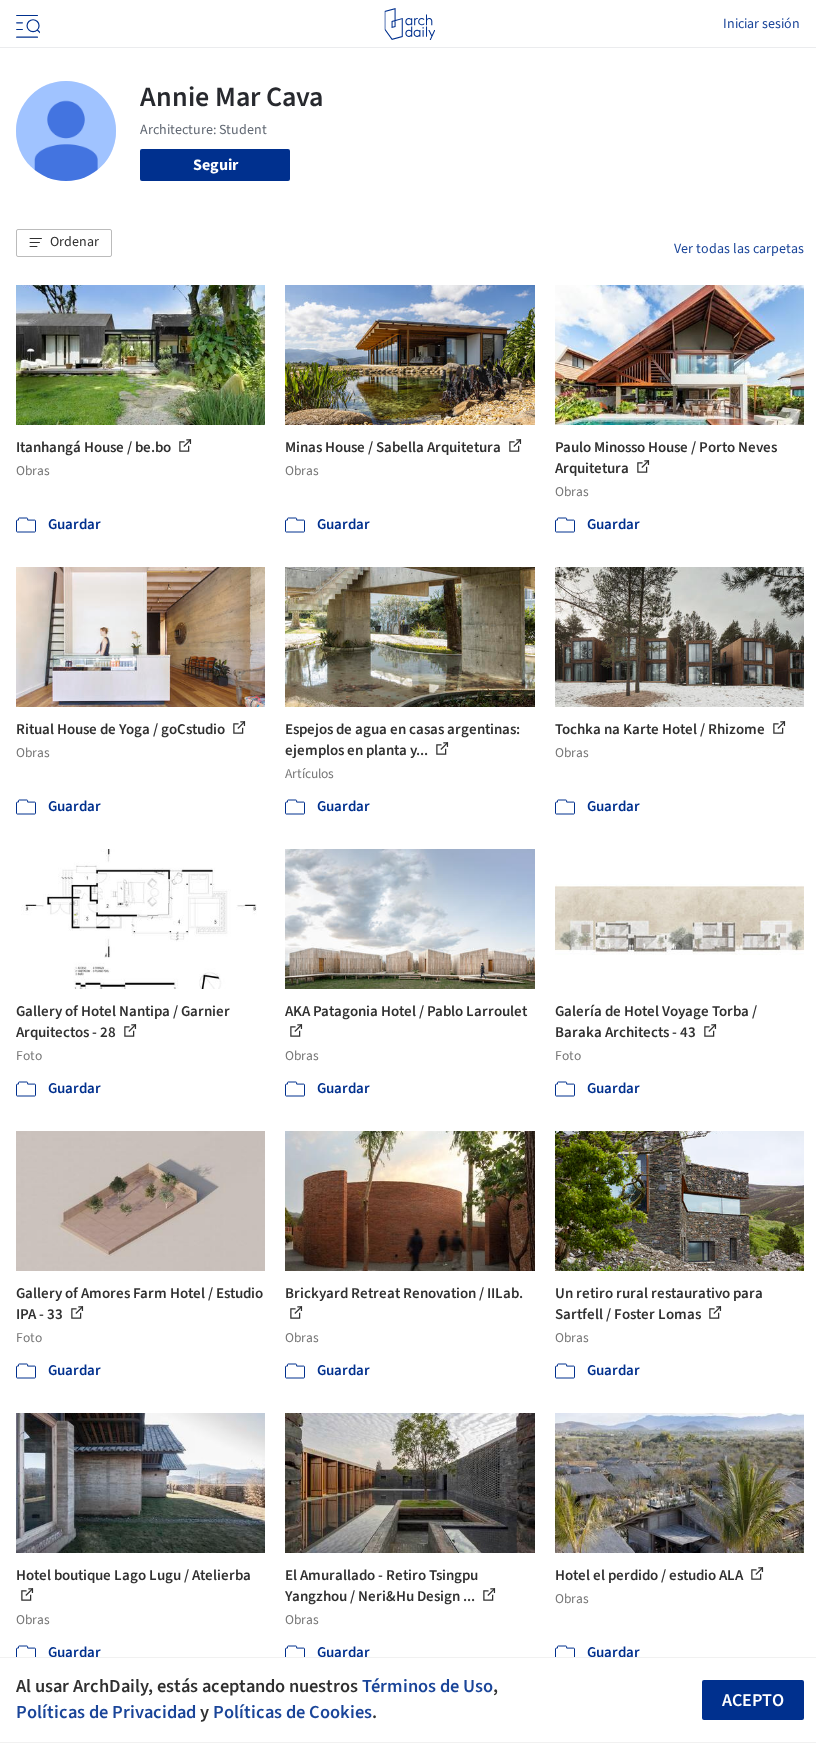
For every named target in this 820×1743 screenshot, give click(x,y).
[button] (64, 243)
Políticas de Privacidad (106, 1712)
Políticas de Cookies (292, 1712)
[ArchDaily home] (409, 24)
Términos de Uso (427, 1686)
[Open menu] (26, 24)
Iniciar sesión (761, 24)
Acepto (753, 1700)
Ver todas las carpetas (739, 249)
